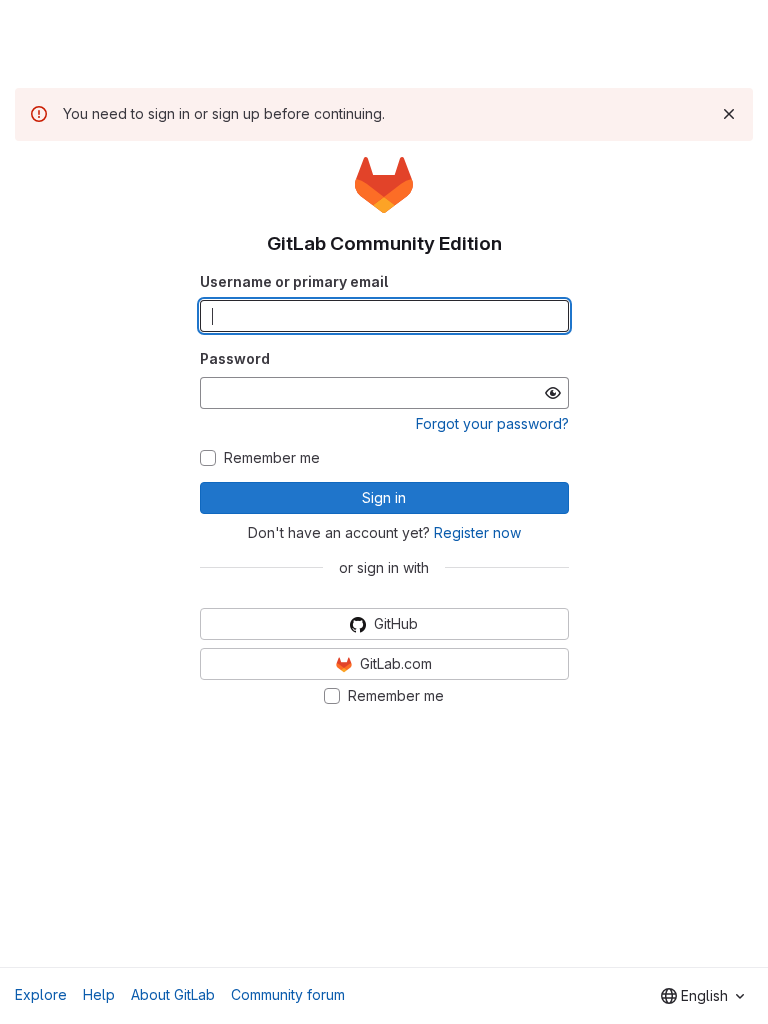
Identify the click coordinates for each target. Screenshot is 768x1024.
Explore (41, 994)
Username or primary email (294, 281)
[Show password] (553, 393)
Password (235, 358)
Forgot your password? (492, 423)
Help (99, 994)
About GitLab (173, 994)
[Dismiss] (729, 114)
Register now (477, 532)
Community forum (288, 994)
